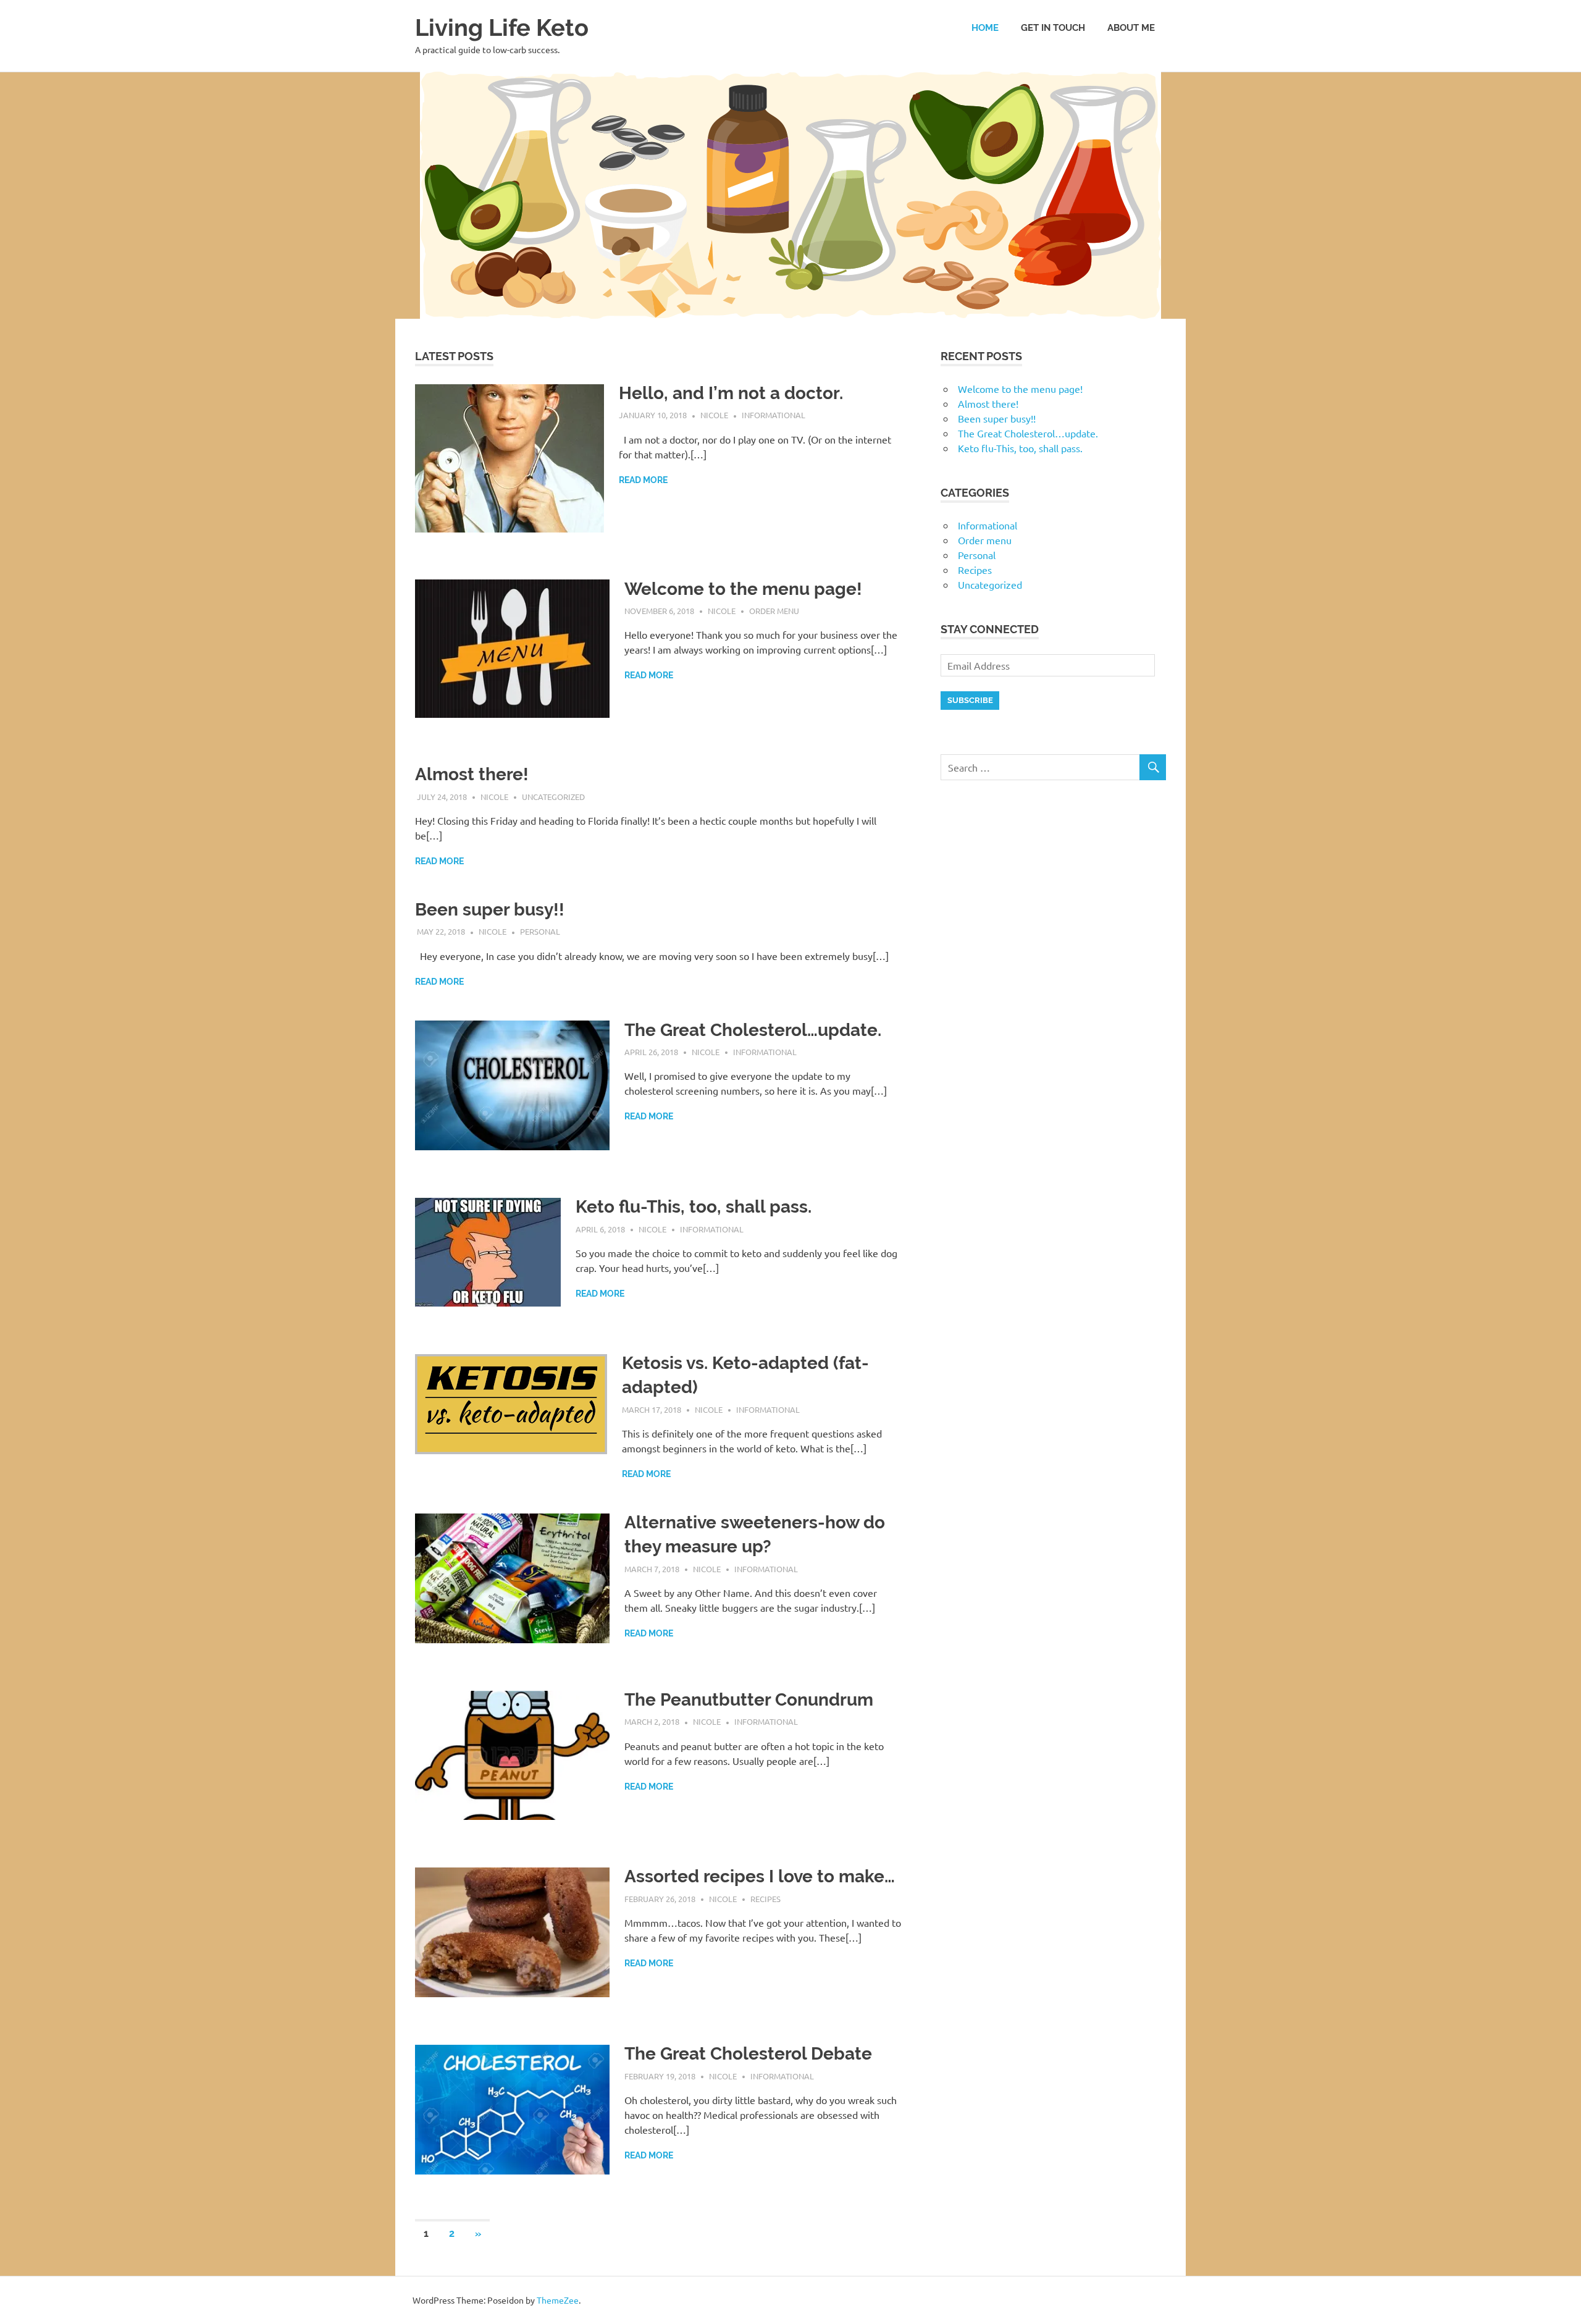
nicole (714, 415)
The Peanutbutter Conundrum (749, 1700)
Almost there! (472, 774)
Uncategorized (553, 797)
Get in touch (1053, 28)
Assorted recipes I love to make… (760, 1876)
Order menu (774, 611)
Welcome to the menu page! (743, 589)
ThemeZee (558, 2300)
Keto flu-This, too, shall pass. (694, 1207)
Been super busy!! (490, 910)
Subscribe (970, 700)
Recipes (765, 1899)
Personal (540, 931)
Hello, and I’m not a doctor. (731, 393)
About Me (1131, 28)
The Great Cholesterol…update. (753, 1030)
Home (985, 28)
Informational (774, 415)
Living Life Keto (502, 27)
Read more (643, 480)
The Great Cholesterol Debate (748, 2054)
